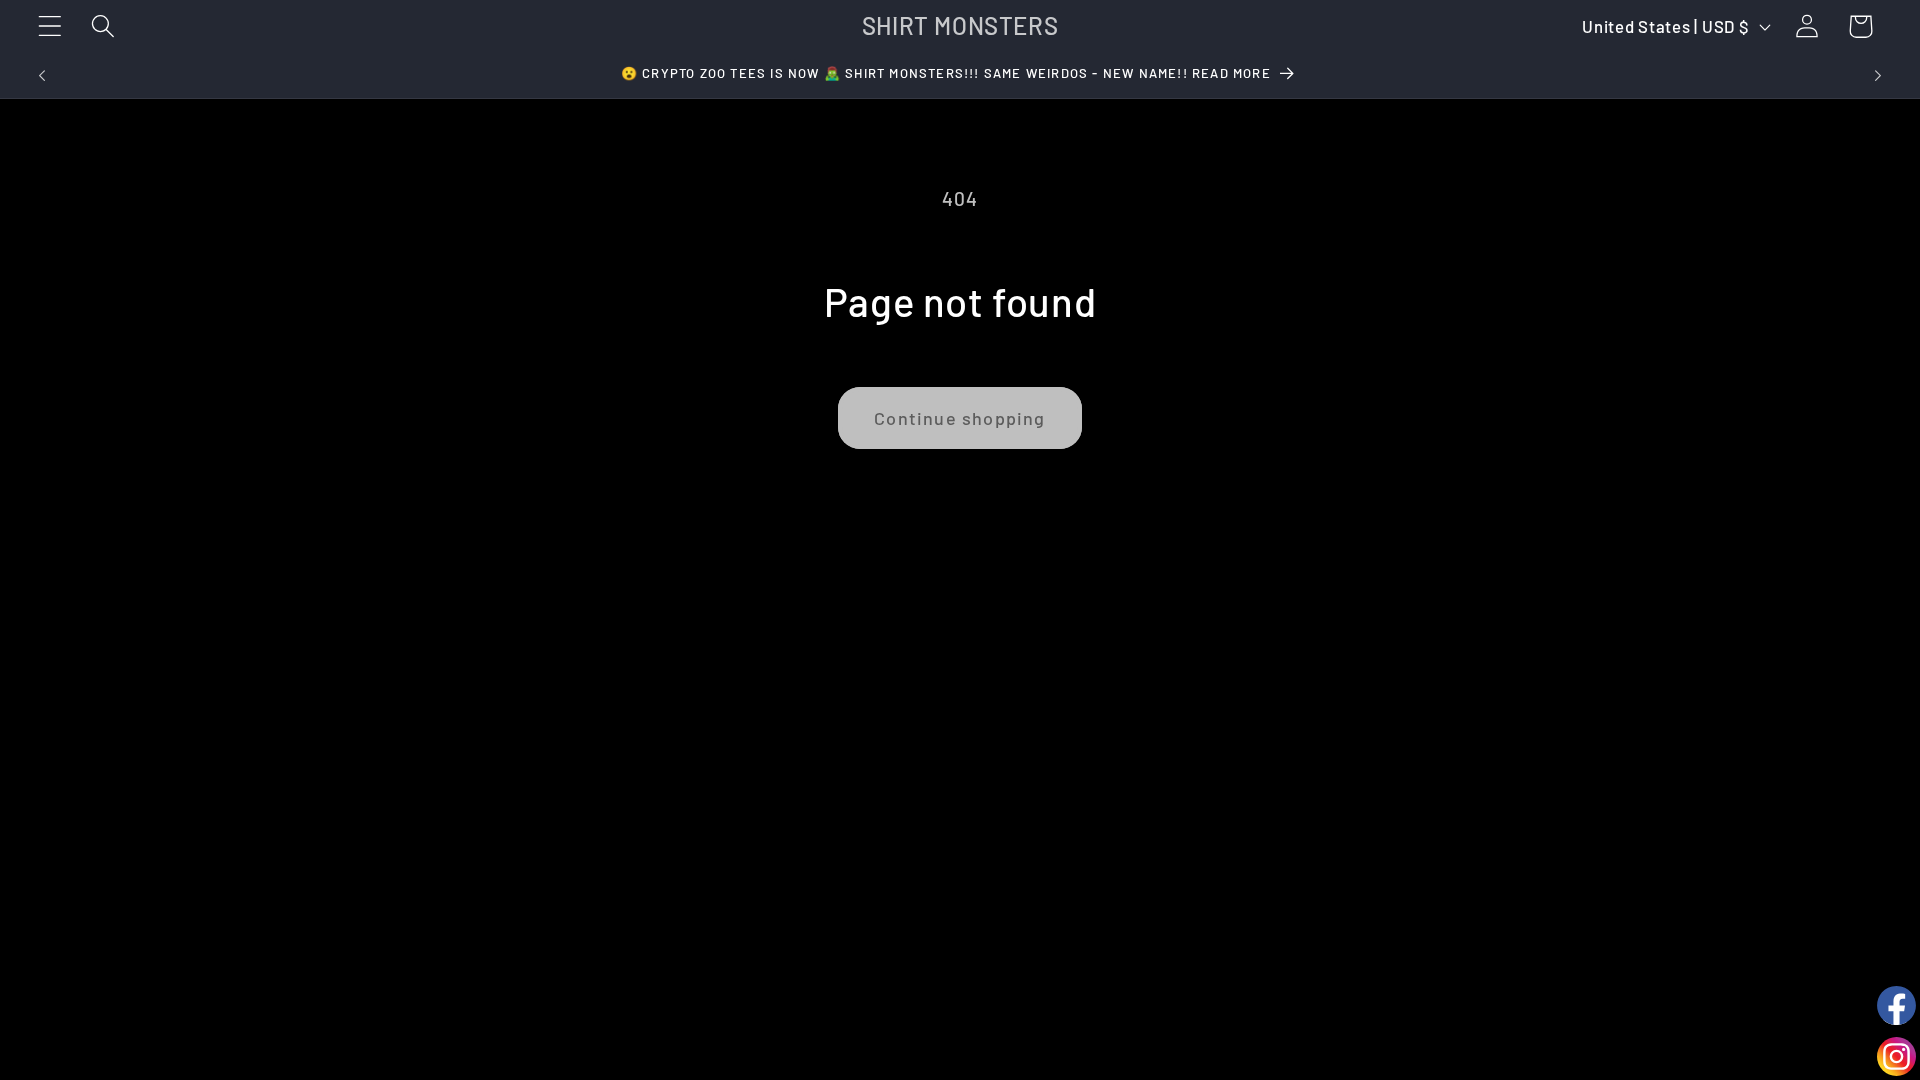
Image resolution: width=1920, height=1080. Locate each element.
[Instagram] (1896, 1056)
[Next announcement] (1878, 76)
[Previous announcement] (42, 76)
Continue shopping (959, 418)
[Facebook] (1896, 1005)
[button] (50, 26)
